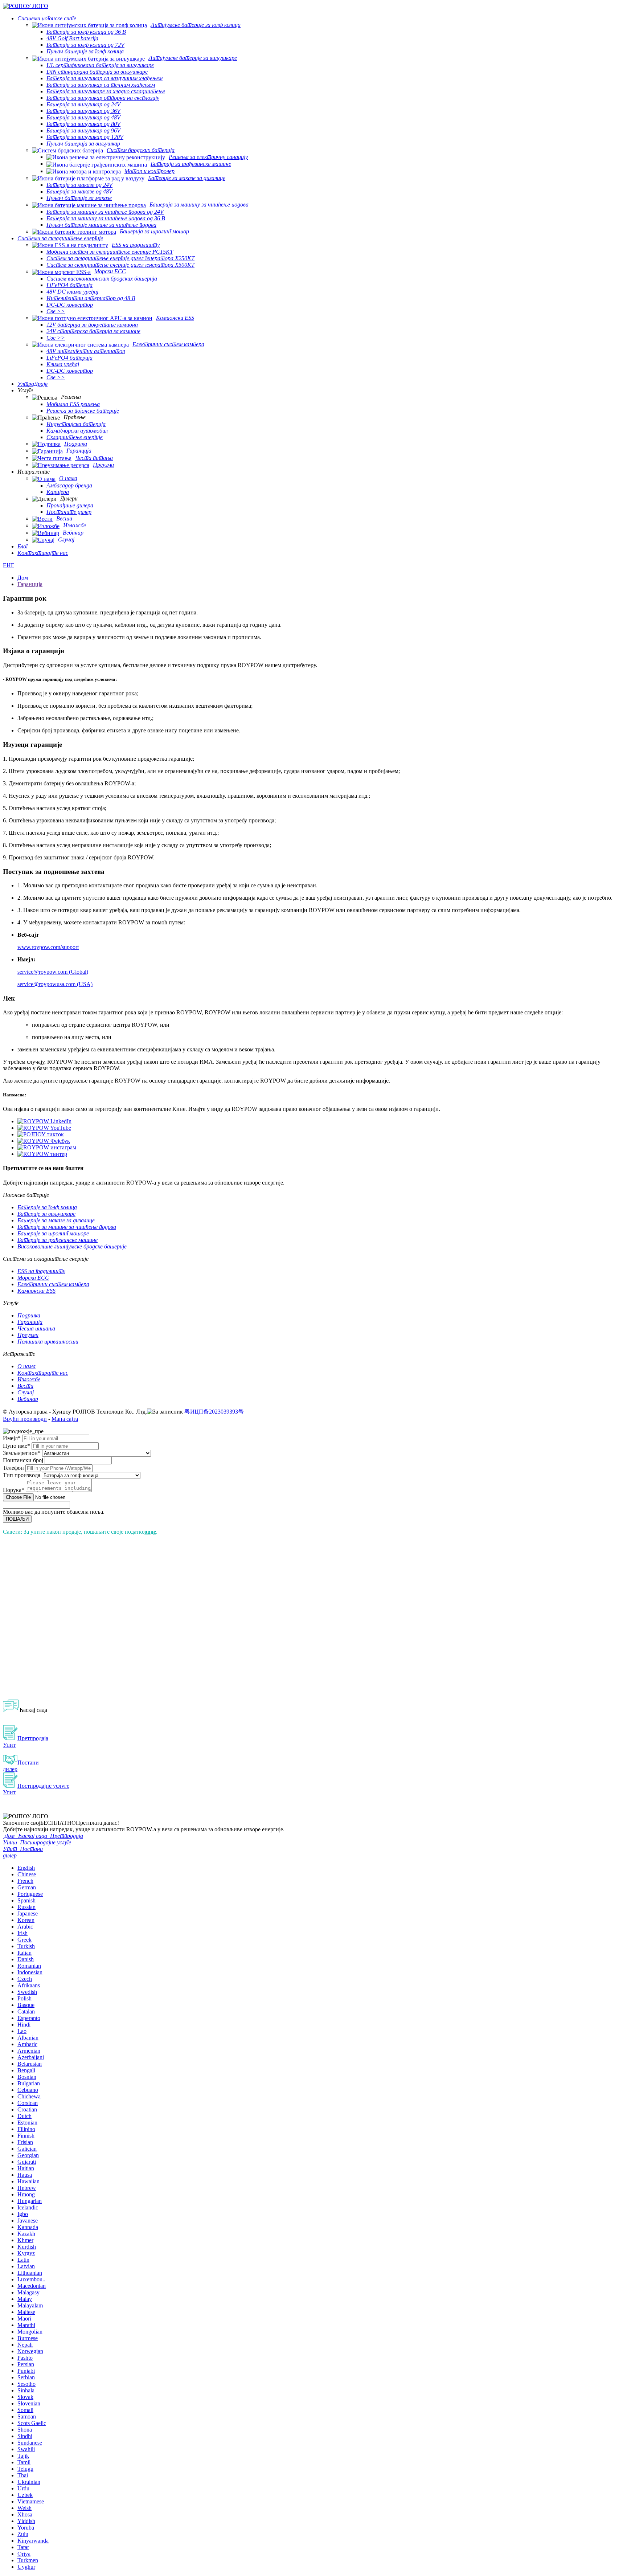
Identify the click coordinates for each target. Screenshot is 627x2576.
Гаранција (30, 584)
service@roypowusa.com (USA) (55, 984)
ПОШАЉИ (17, 1519)
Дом (23, 578)
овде (150, 1532)
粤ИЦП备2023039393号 (214, 1412)
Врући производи (25, 1419)
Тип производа (22, 1475)
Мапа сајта (65, 1419)
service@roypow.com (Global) (53, 972)
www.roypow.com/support (48, 947)
